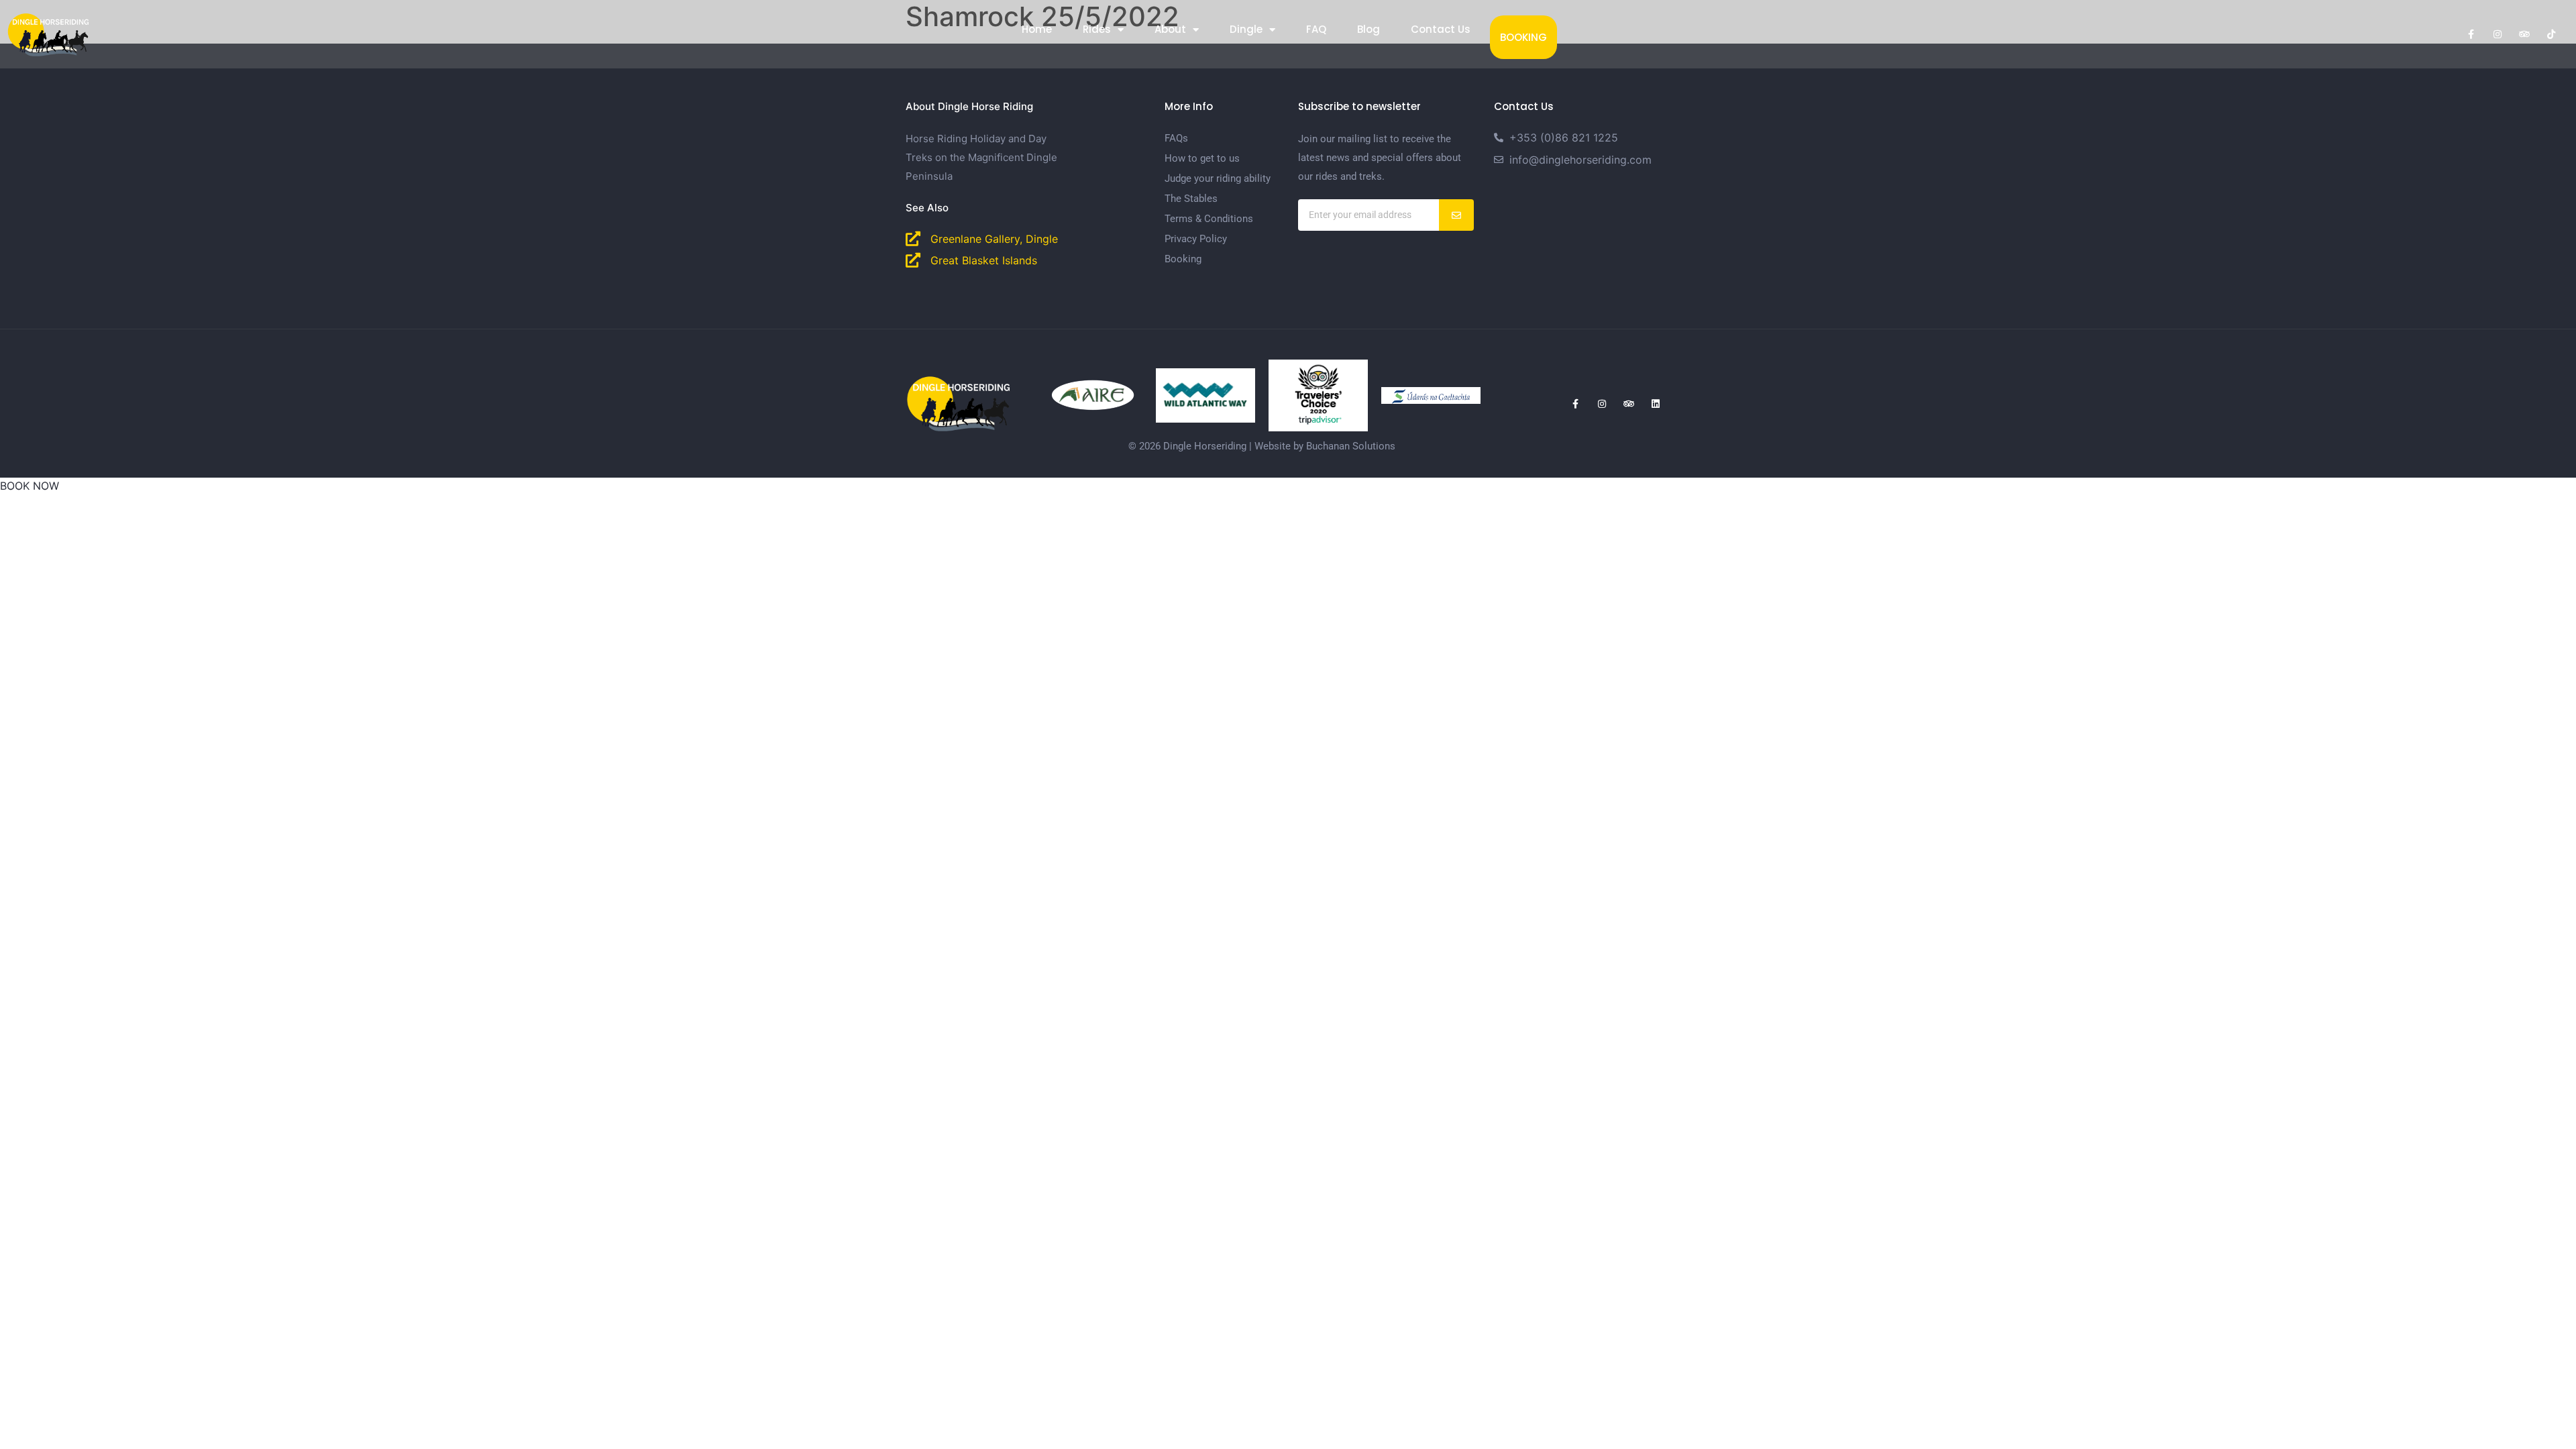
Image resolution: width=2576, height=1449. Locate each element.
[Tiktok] (2551, 34)
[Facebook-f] (2471, 34)
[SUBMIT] (1457, 215)
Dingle (1246, 29)
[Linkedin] (1656, 404)
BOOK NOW (30, 486)
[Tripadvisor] (2524, 34)
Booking (1523, 37)
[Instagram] (2498, 34)
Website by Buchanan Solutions (1325, 446)
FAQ (1316, 29)
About (1170, 29)
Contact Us (1441, 29)
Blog (1368, 29)
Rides (1097, 29)
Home (1037, 29)
